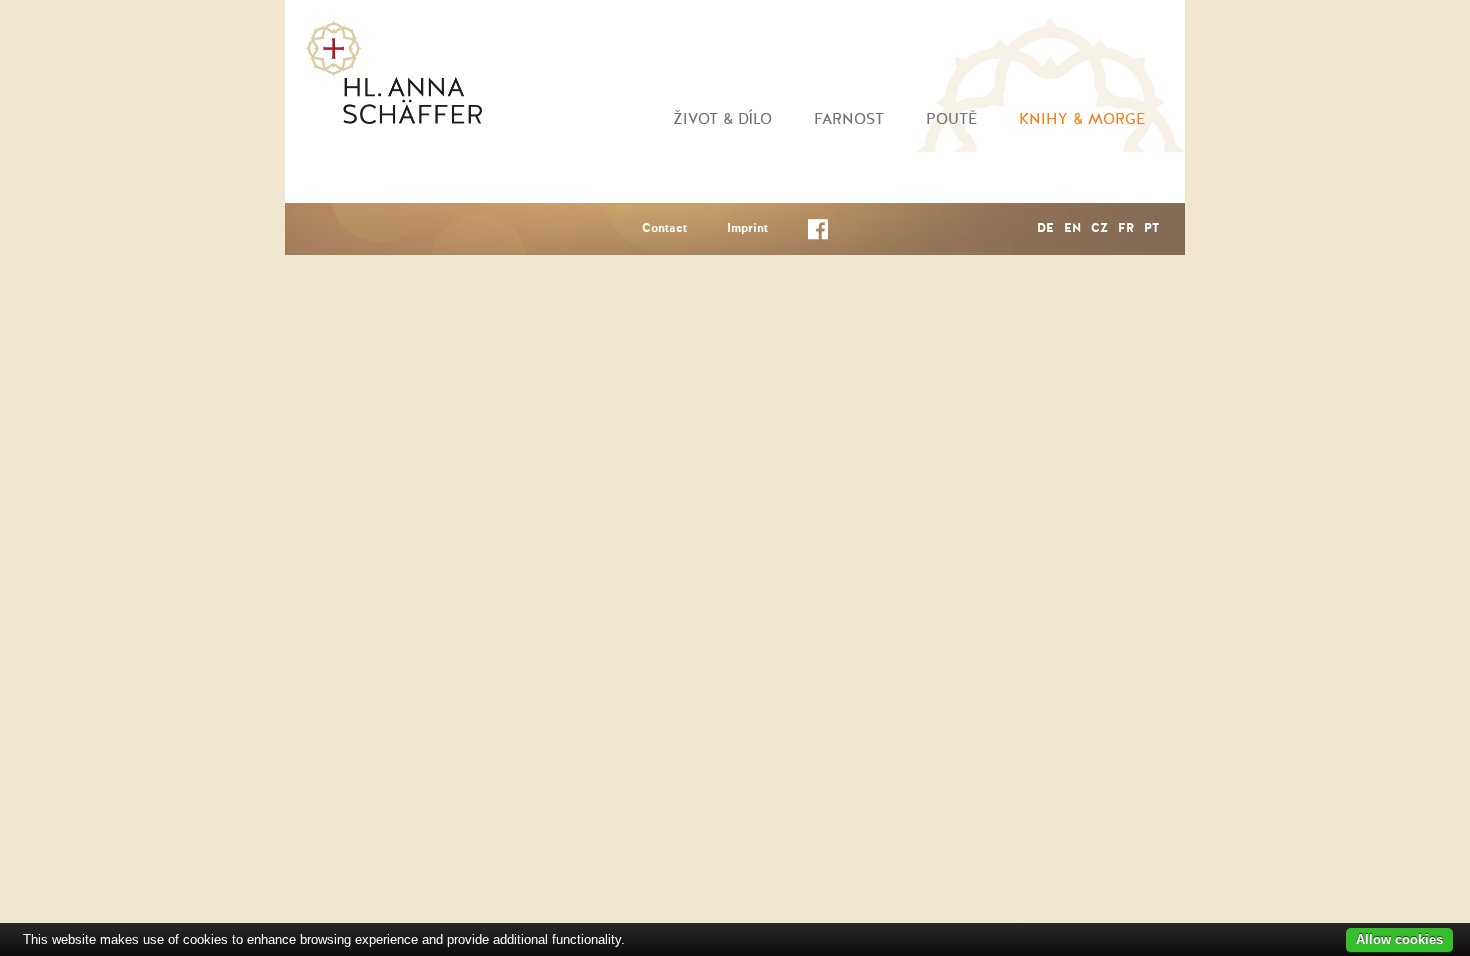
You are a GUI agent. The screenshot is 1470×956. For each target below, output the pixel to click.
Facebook (818, 233)
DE (1045, 229)
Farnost (849, 119)
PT (1151, 229)
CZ (1099, 229)
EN (1072, 229)
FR (1126, 229)
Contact (664, 229)
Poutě (951, 119)
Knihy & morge (1082, 119)
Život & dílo (722, 119)
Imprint (747, 229)
